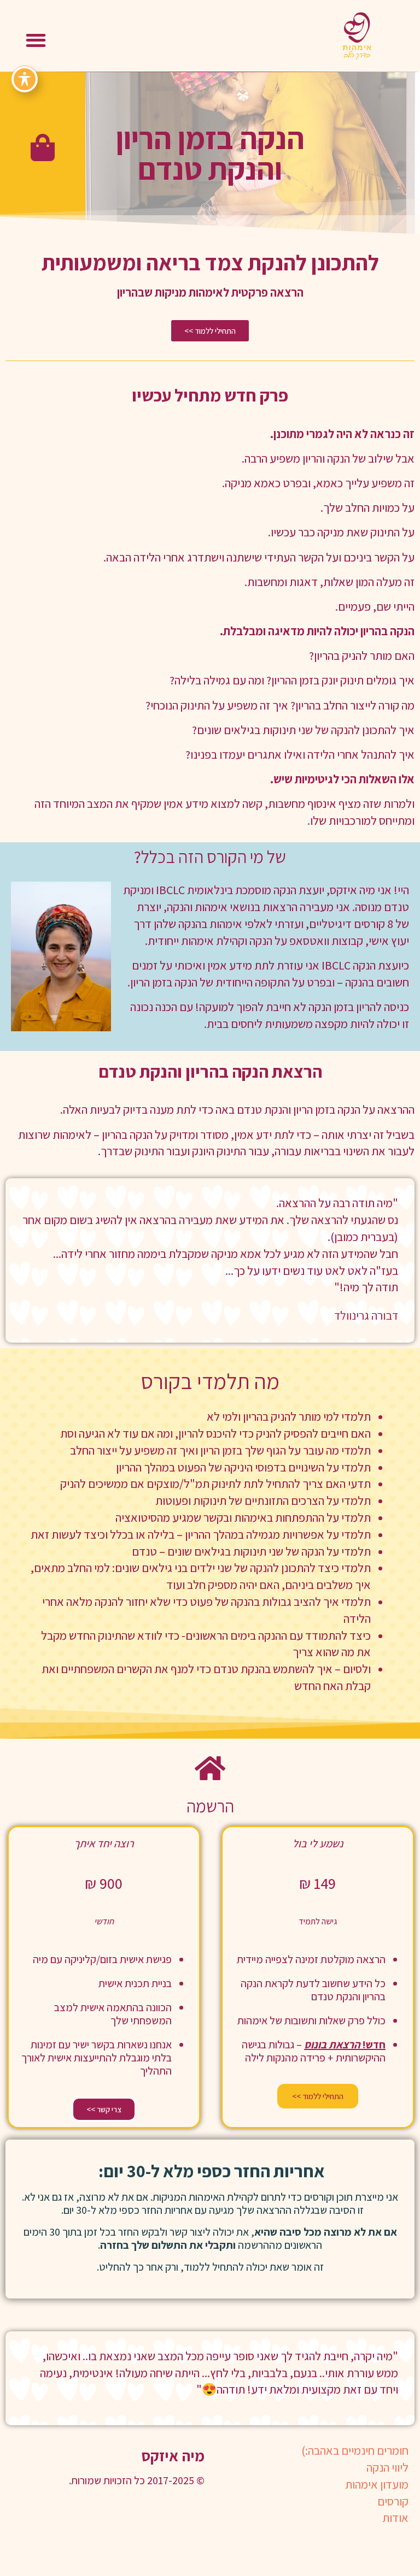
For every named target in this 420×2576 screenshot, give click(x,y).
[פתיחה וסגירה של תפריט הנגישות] (25, 79)
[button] (36, 40)
